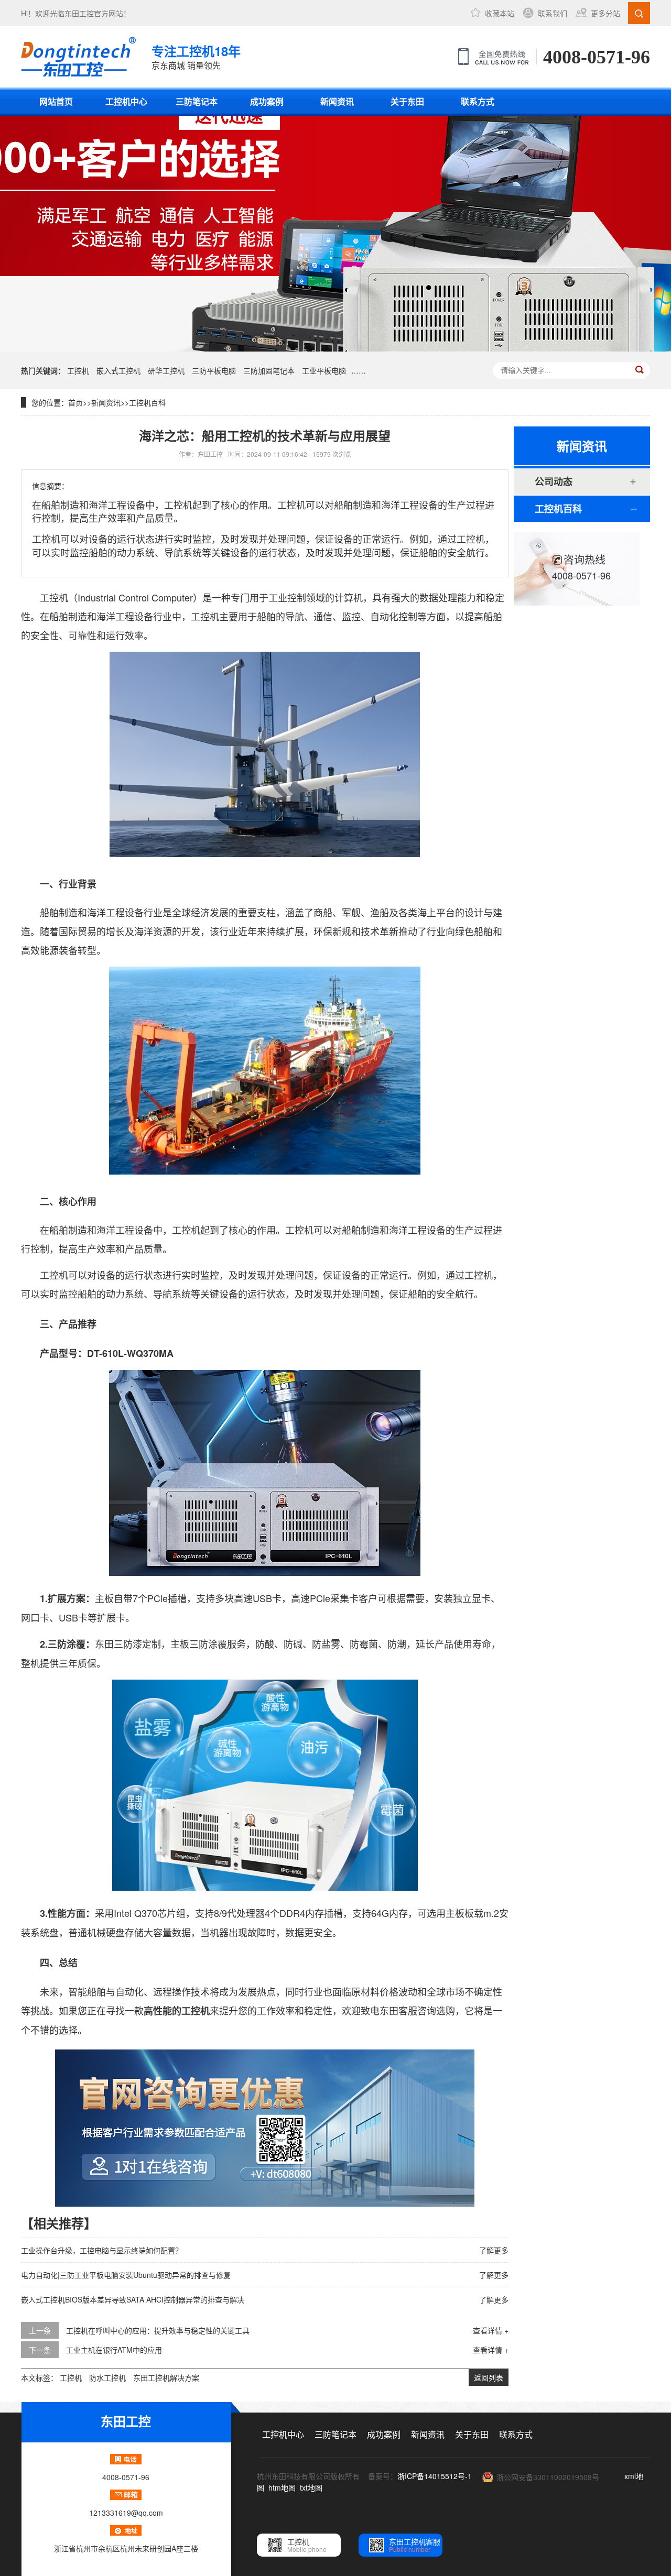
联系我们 (553, 13)
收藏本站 (500, 13)
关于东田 (407, 101)
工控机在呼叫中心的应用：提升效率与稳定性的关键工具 (158, 2330)
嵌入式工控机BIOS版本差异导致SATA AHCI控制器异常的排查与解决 (133, 2299)
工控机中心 (126, 101)
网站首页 (56, 101)
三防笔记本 (197, 101)
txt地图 (311, 2487)
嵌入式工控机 (118, 370)
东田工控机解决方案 (166, 2377)
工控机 (78, 370)
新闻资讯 (337, 101)
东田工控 (79, 13)
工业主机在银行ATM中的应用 (114, 2350)
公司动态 (554, 481)
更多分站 (605, 13)
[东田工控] (78, 57)
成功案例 (267, 101)
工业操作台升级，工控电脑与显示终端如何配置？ (102, 2250)
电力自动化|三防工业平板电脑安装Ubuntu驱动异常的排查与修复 (126, 2275)
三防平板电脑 (214, 370)
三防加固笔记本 (269, 370)
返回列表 (489, 2377)
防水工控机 (107, 2377)
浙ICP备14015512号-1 (435, 2476)
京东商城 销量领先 (196, 57)
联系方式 (478, 101)
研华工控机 (166, 370)
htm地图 (282, 2487)
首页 (75, 402)
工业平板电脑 (324, 370)
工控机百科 (147, 402)
